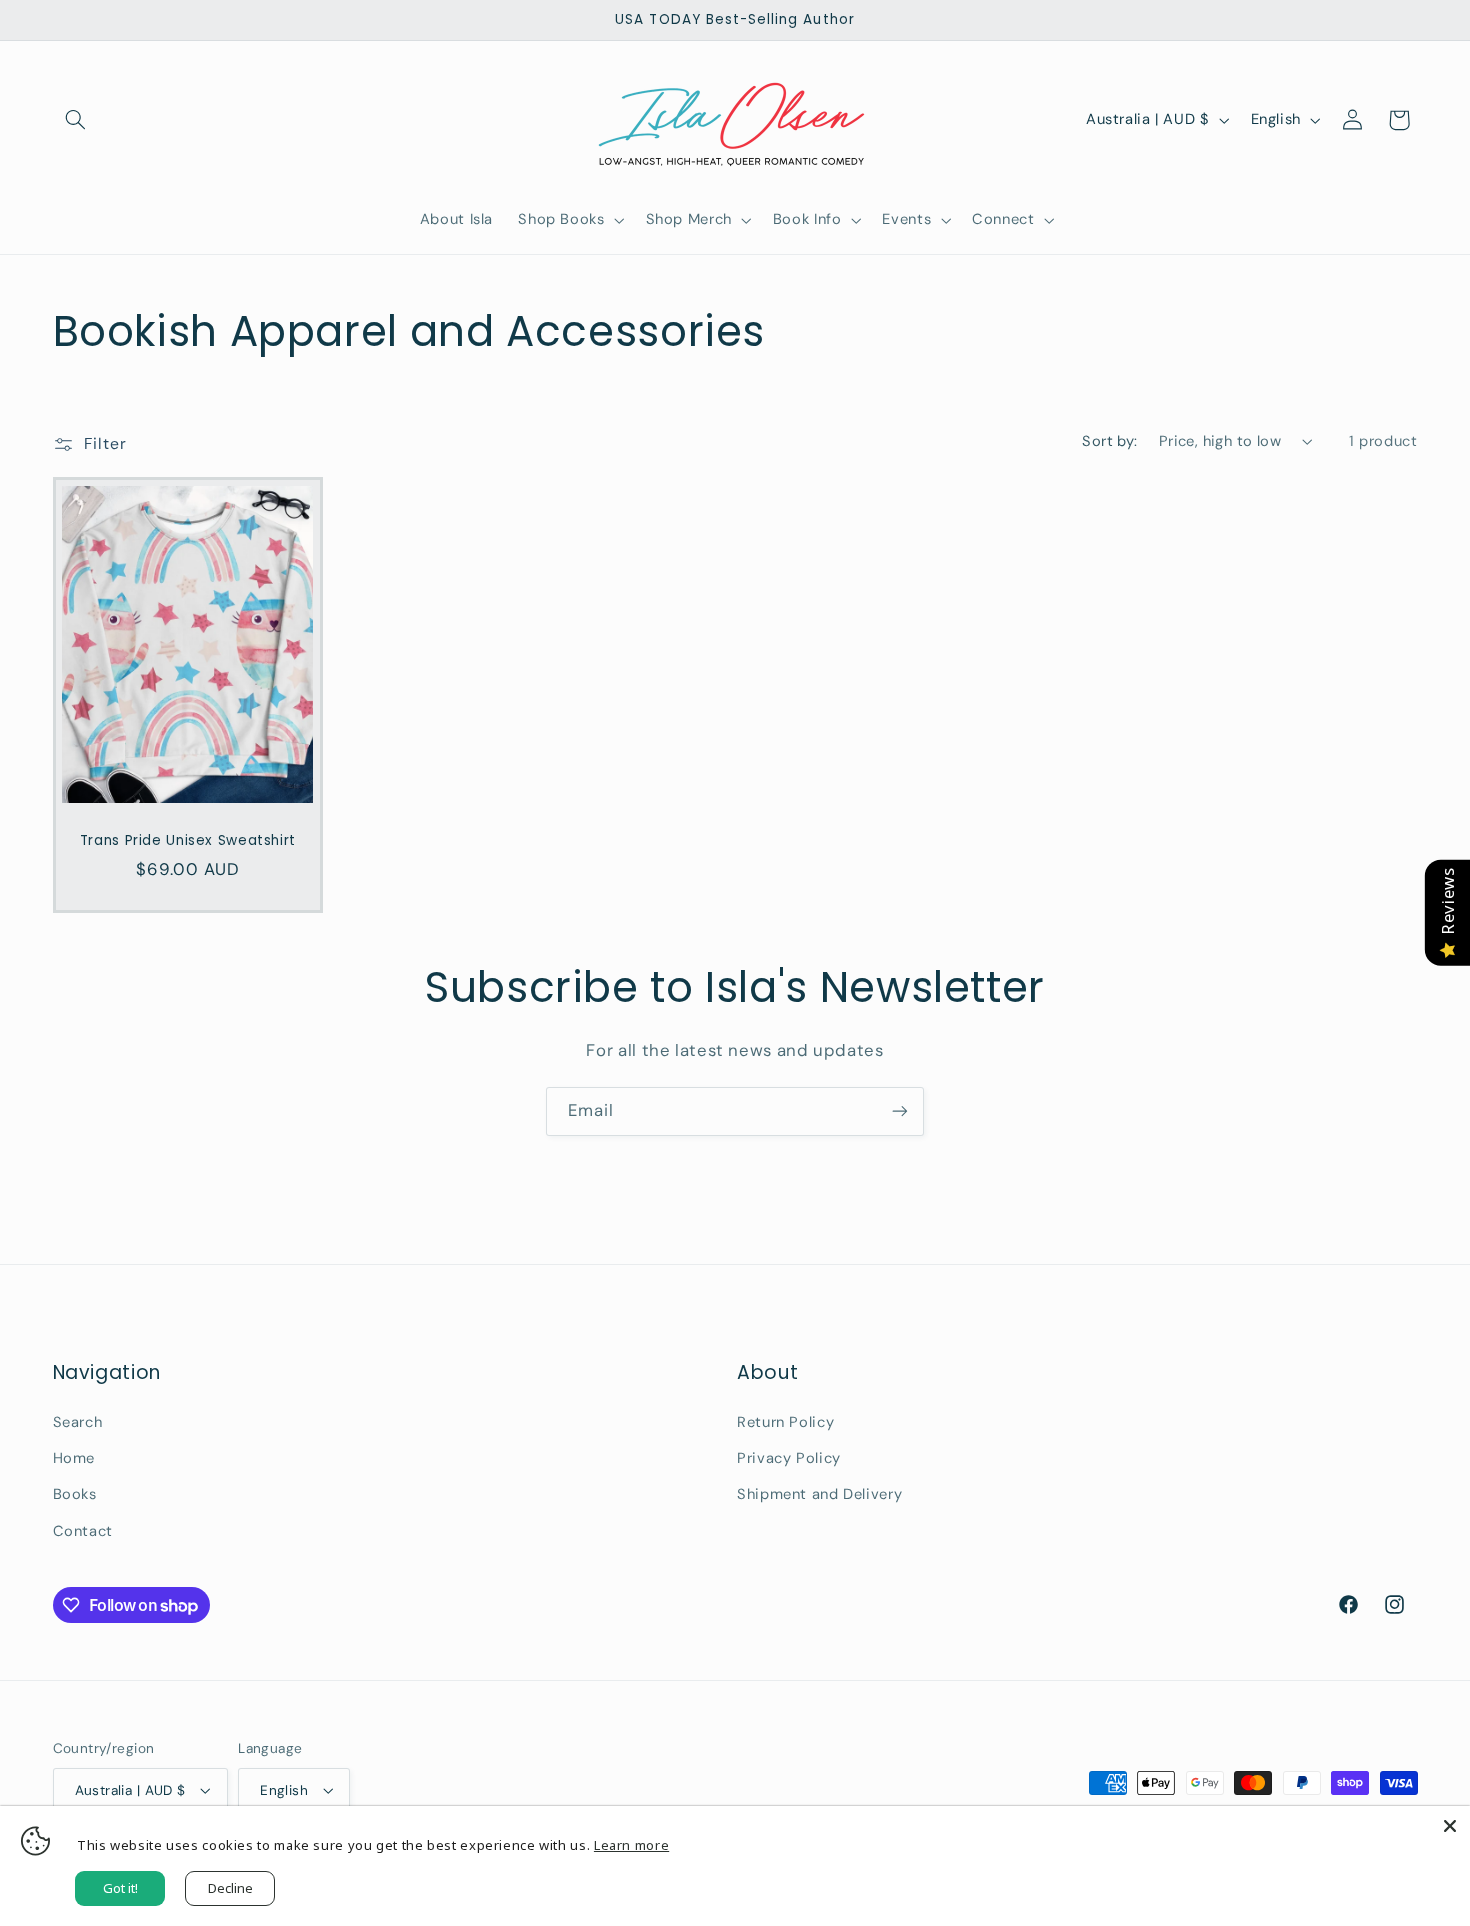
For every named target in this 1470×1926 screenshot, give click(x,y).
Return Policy (785, 1422)
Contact (83, 1531)
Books (75, 1494)
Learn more (631, 1845)
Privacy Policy (789, 1458)
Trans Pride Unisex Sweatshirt (187, 840)
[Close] (1450, 1826)
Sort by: (1109, 441)
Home (74, 1458)
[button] (76, 120)
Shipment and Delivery (819, 1494)
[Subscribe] (900, 1111)
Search (78, 1422)
